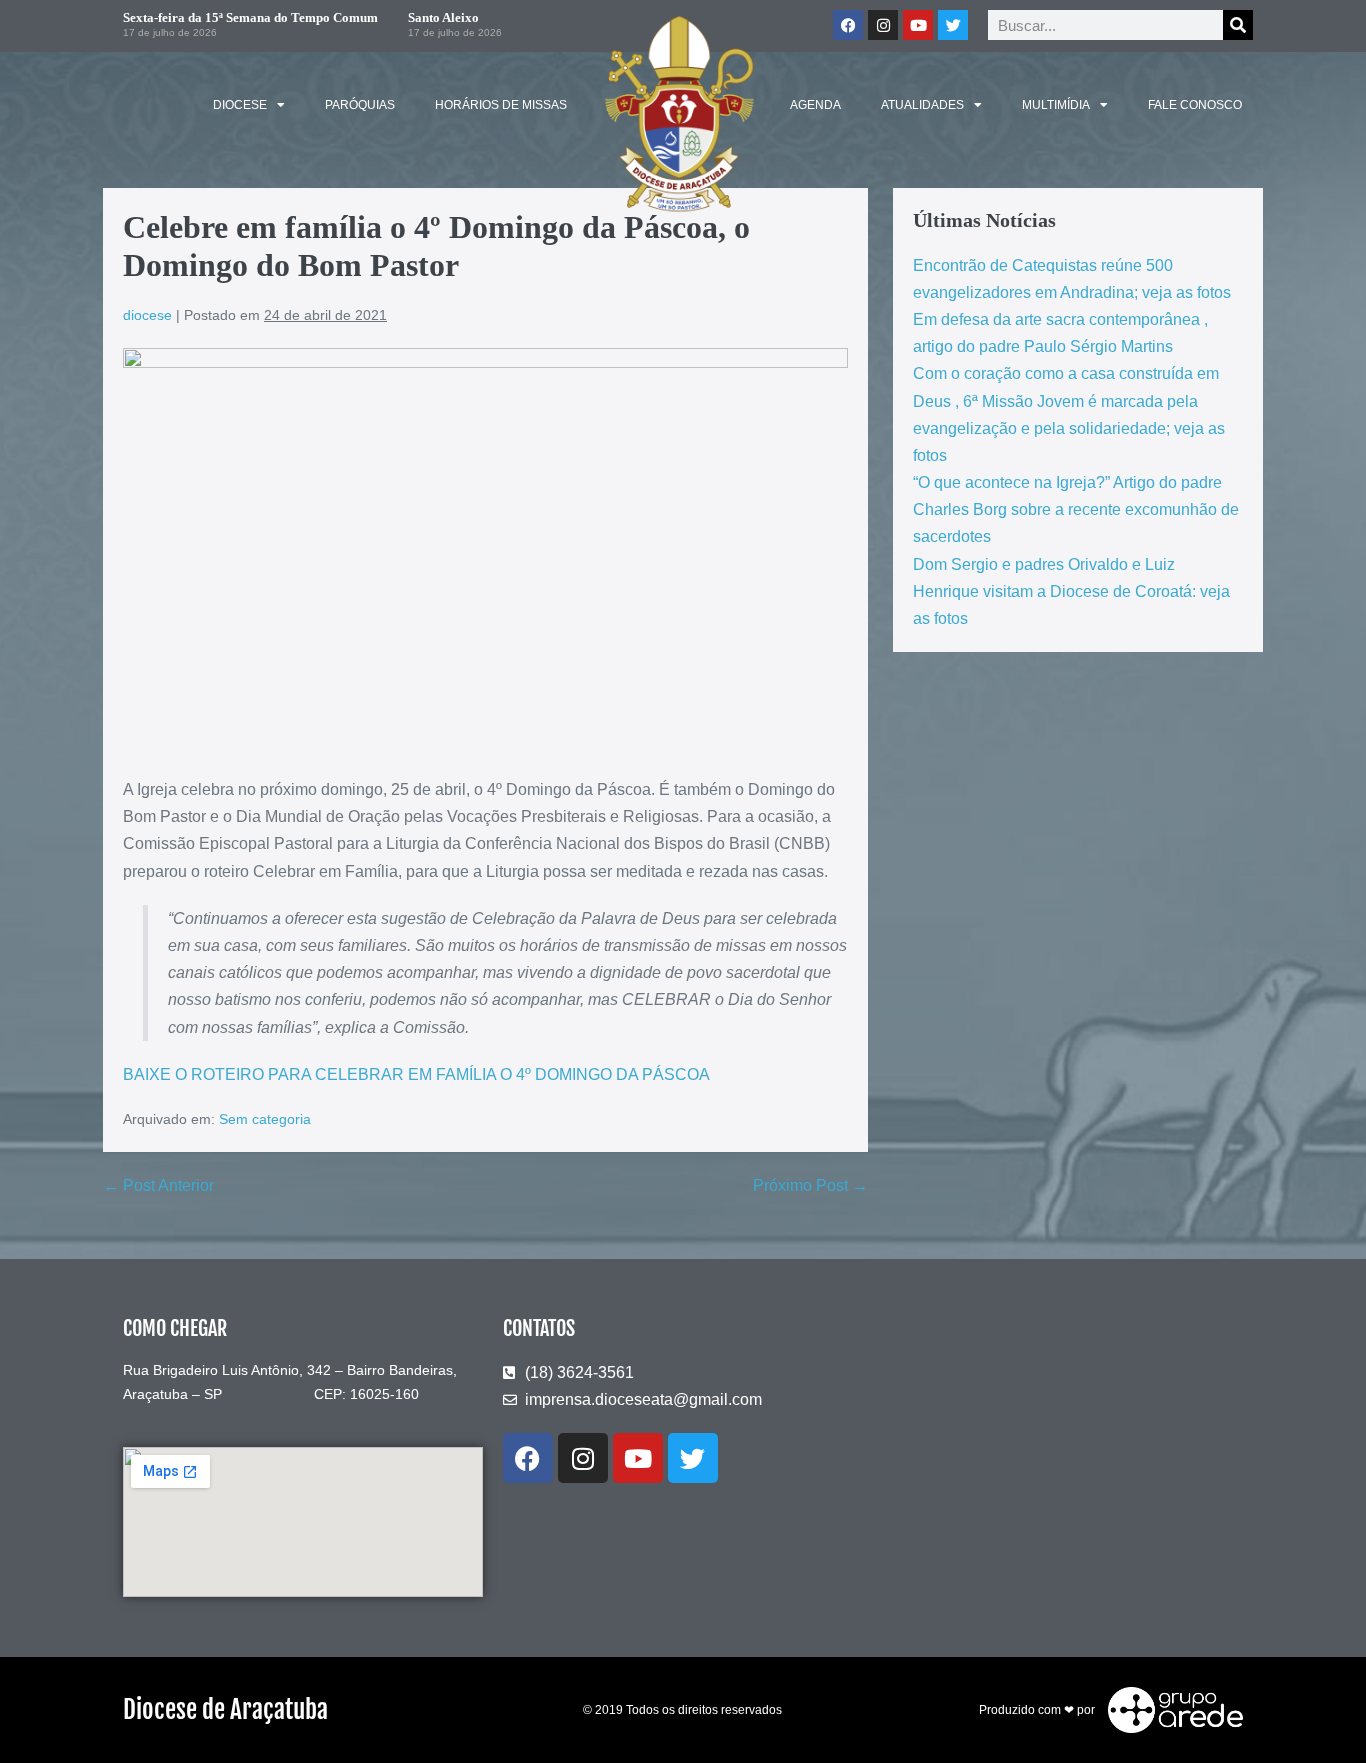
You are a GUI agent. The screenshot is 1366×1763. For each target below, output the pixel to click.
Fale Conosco (1195, 105)
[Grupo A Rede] (1170, 1709)
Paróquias (360, 105)
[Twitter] (953, 25)
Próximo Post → (810, 1185)
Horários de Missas (501, 105)
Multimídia (1056, 105)
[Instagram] (883, 25)
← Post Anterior (158, 1185)
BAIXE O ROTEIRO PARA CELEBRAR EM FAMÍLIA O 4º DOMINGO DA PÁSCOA (416, 1074)
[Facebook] (848, 25)
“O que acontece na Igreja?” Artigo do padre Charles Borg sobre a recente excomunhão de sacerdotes (1076, 509)
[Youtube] (918, 25)
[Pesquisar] (1238, 25)
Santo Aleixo (443, 17)
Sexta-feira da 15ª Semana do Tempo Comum (250, 17)
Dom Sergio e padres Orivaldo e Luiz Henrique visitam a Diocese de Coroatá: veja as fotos (1071, 591)
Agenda (815, 105)
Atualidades (922, 105)
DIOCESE (240, 105)
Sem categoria (265, 1119)
